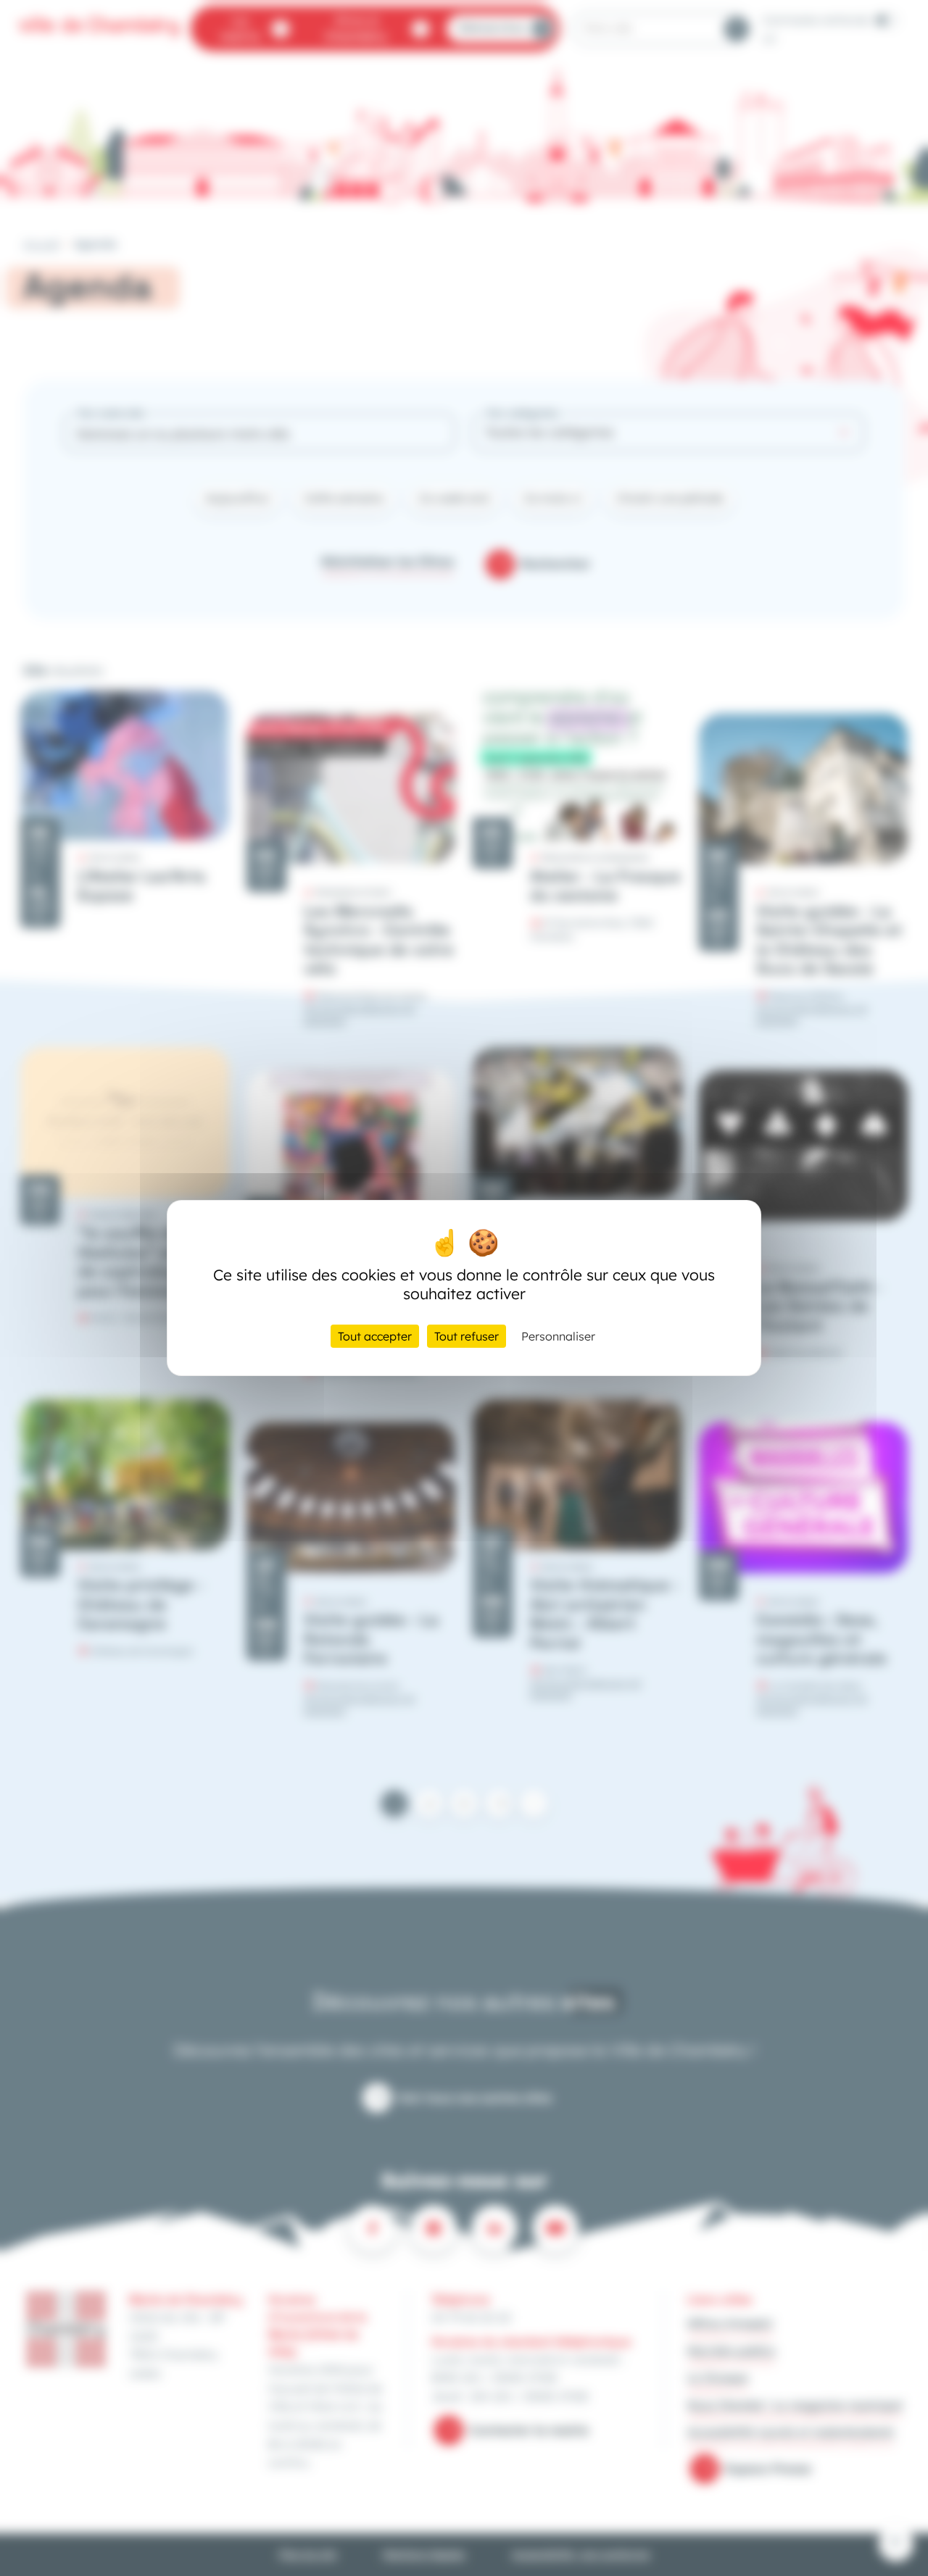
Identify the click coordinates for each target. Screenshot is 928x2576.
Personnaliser (558, 1336)
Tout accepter (375, 1336)
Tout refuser (467, 1336)
